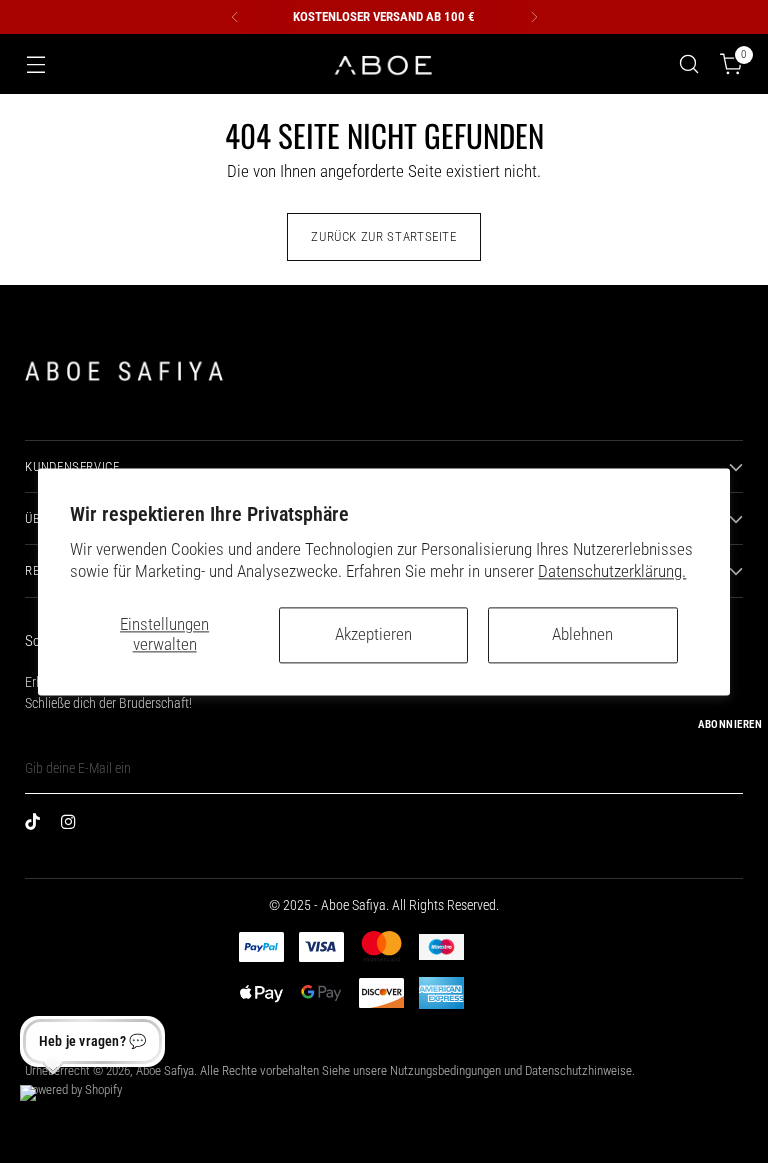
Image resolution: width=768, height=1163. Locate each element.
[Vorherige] (235, 17)
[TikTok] (37, 826)
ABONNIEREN (730, 724)
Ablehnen (582, 634)
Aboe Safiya (165, 1070)
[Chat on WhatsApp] (44, 1109)
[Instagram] (73, 826)
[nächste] (534, 17)
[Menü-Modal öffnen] (35, 64)
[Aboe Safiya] (384, 64)
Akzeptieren (373, 634)
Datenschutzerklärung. (612, 571)
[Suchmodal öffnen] (689, 64)
